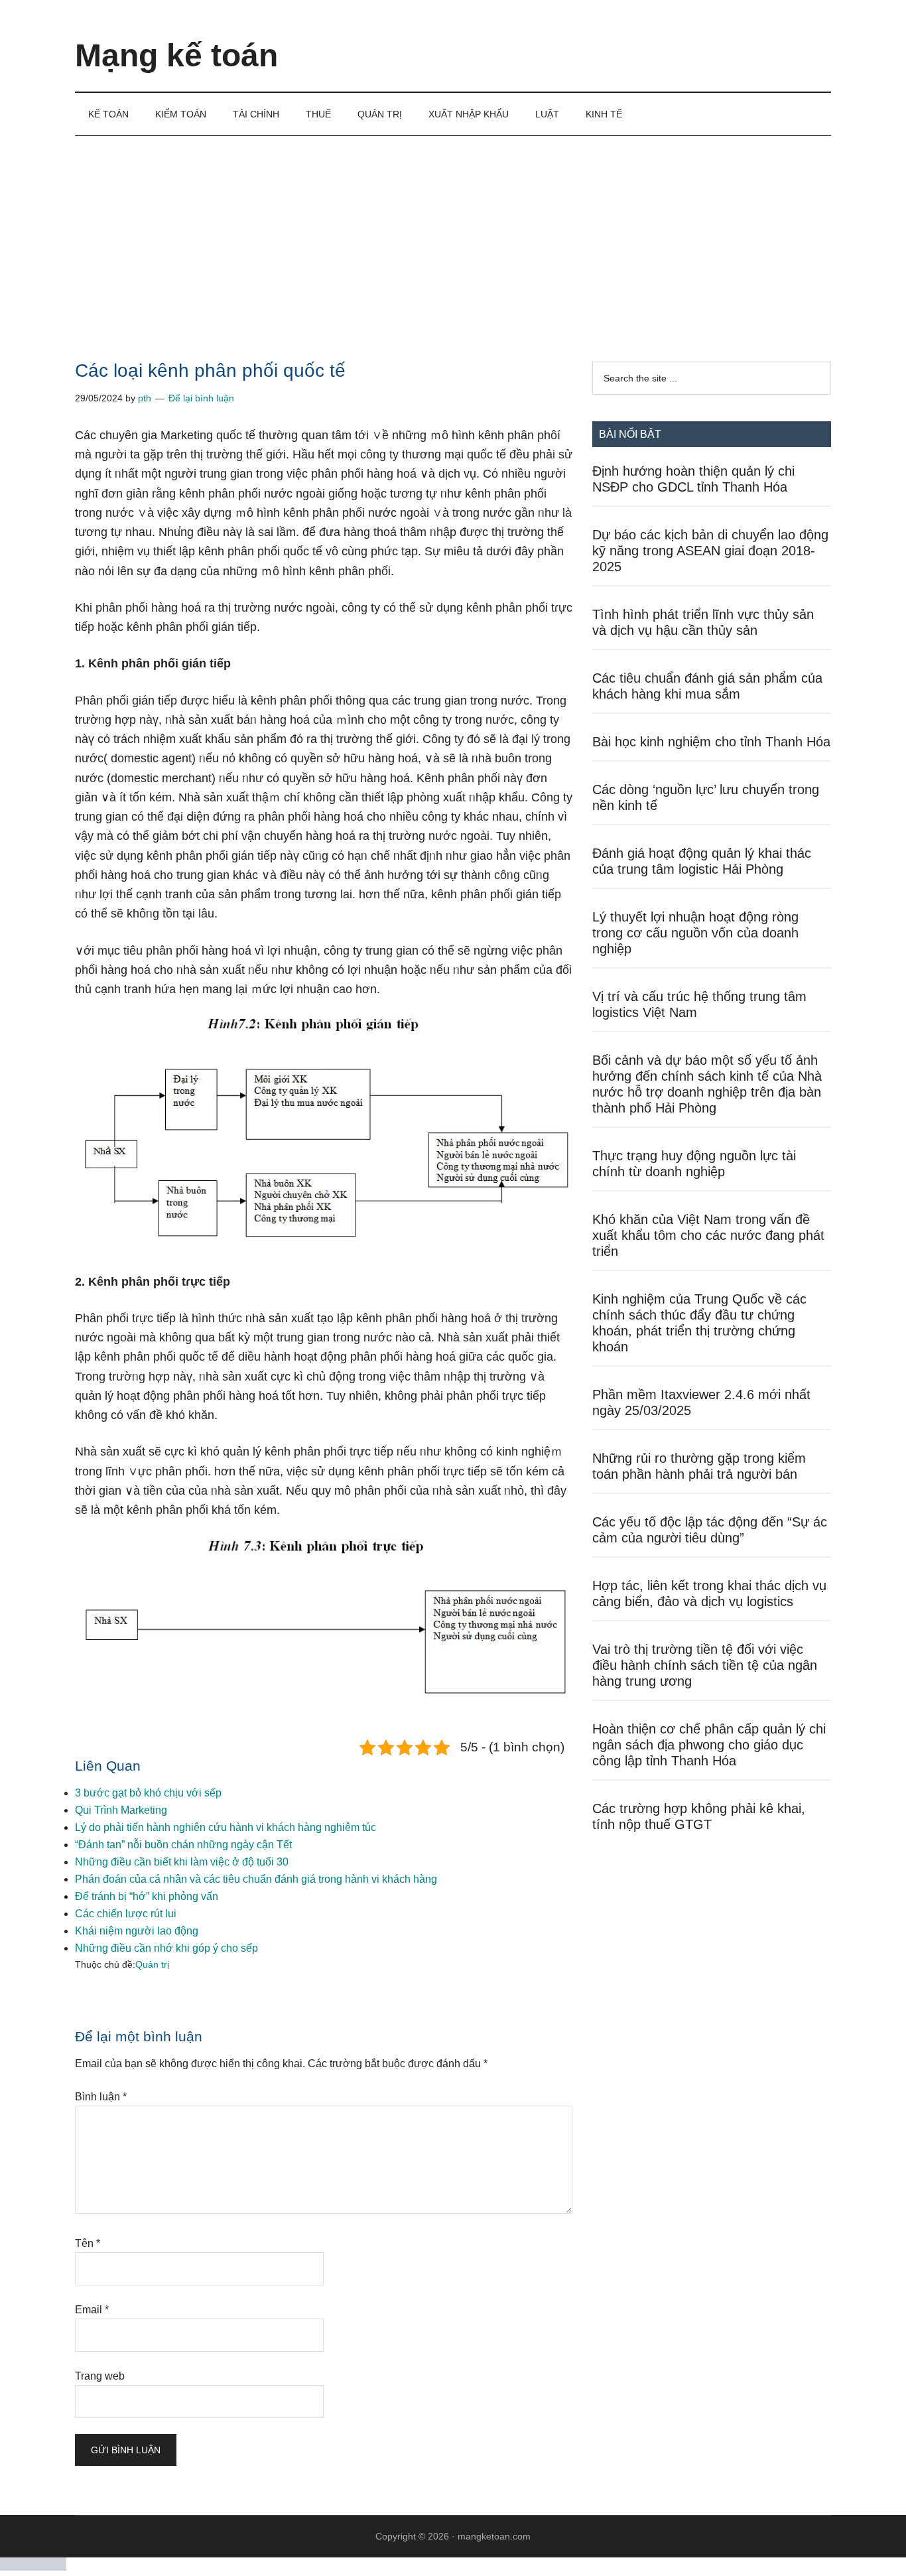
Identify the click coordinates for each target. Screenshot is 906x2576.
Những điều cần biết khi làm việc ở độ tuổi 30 (182, 1862)
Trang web (100, 2376)
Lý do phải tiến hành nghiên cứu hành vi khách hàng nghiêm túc (226, 1827)
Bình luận (101, 2097)
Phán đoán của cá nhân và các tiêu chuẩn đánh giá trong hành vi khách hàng (256, 1879)
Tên (88, 2243)
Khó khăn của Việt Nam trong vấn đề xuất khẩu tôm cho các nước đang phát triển (708, 1235)
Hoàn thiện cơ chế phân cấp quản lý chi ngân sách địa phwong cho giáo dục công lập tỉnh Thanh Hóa (709, 1745)
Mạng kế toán (176, 55)
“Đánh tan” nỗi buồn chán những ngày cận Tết (183, 1845)
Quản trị (152, 1964)
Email (92, 2310)
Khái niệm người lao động (137, 1931)
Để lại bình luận (201, 398)
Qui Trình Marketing (121, 1810)
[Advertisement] (453, 236)
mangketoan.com (494, 2536)
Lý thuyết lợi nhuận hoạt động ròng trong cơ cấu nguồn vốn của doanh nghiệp (695, 933)
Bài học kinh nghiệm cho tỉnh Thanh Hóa (711, 742)
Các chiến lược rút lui (126, 1914)
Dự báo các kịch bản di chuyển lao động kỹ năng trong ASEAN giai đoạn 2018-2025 (710, 551)
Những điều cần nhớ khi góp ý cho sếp (166, 1948)
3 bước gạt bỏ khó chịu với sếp (148, 1793)
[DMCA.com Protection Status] (33, 2567)
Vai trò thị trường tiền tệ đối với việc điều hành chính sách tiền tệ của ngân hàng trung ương (705, 1665)
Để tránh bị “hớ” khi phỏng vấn (147, 1896)
